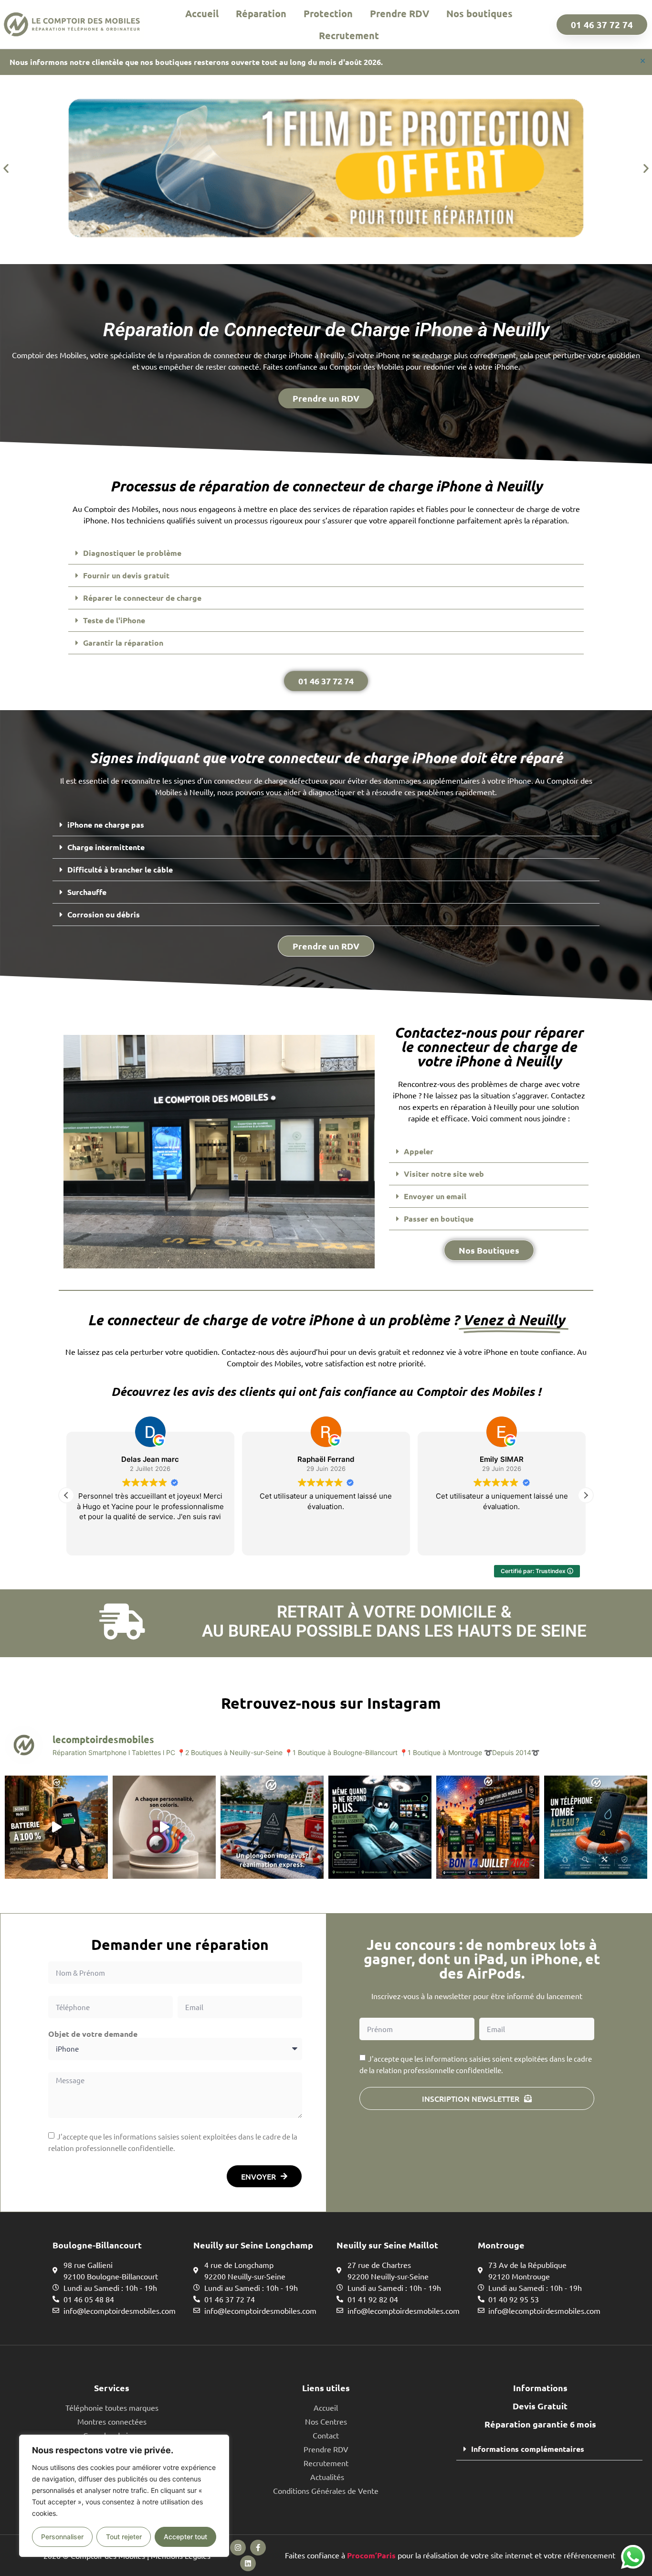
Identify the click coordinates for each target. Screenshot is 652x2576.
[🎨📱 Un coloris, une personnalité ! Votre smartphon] (164, 1827)
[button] (6, 168)
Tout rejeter (124, 2537)
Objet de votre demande (93, 2034)
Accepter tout (185, 2537)
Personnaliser (62, 2537)
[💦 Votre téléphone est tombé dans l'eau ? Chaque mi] (596, 1827)
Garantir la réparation (123, 643)
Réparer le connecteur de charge (142, 598)
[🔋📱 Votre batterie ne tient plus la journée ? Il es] (56, 1827)
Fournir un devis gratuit (126, 575)
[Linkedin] (248, 2563)
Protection (328, 13)
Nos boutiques (479, 13)
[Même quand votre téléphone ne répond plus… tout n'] (380, 1827)
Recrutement (349, 35)
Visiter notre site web (444, 1174)
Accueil (202, 13)
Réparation (261, 13)
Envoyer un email (435, 1196)
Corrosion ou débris (104, 914)
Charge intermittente (106, 847)
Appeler (419, 1151)
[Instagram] (238, 2548)
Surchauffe (87, 892)
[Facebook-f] (258, 2548)
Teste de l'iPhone (114, 620)
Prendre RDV (400, 13)
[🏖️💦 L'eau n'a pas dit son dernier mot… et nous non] (272, 1827)
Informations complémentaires (528, 2449)
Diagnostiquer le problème (132, 553)
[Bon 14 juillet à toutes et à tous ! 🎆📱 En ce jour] (488, 1827)
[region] (124, 2496)
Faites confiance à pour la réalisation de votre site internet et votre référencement (450, 2555)
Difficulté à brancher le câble (120, 869)
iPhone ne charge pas (106, 825)
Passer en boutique (439, 1219)
